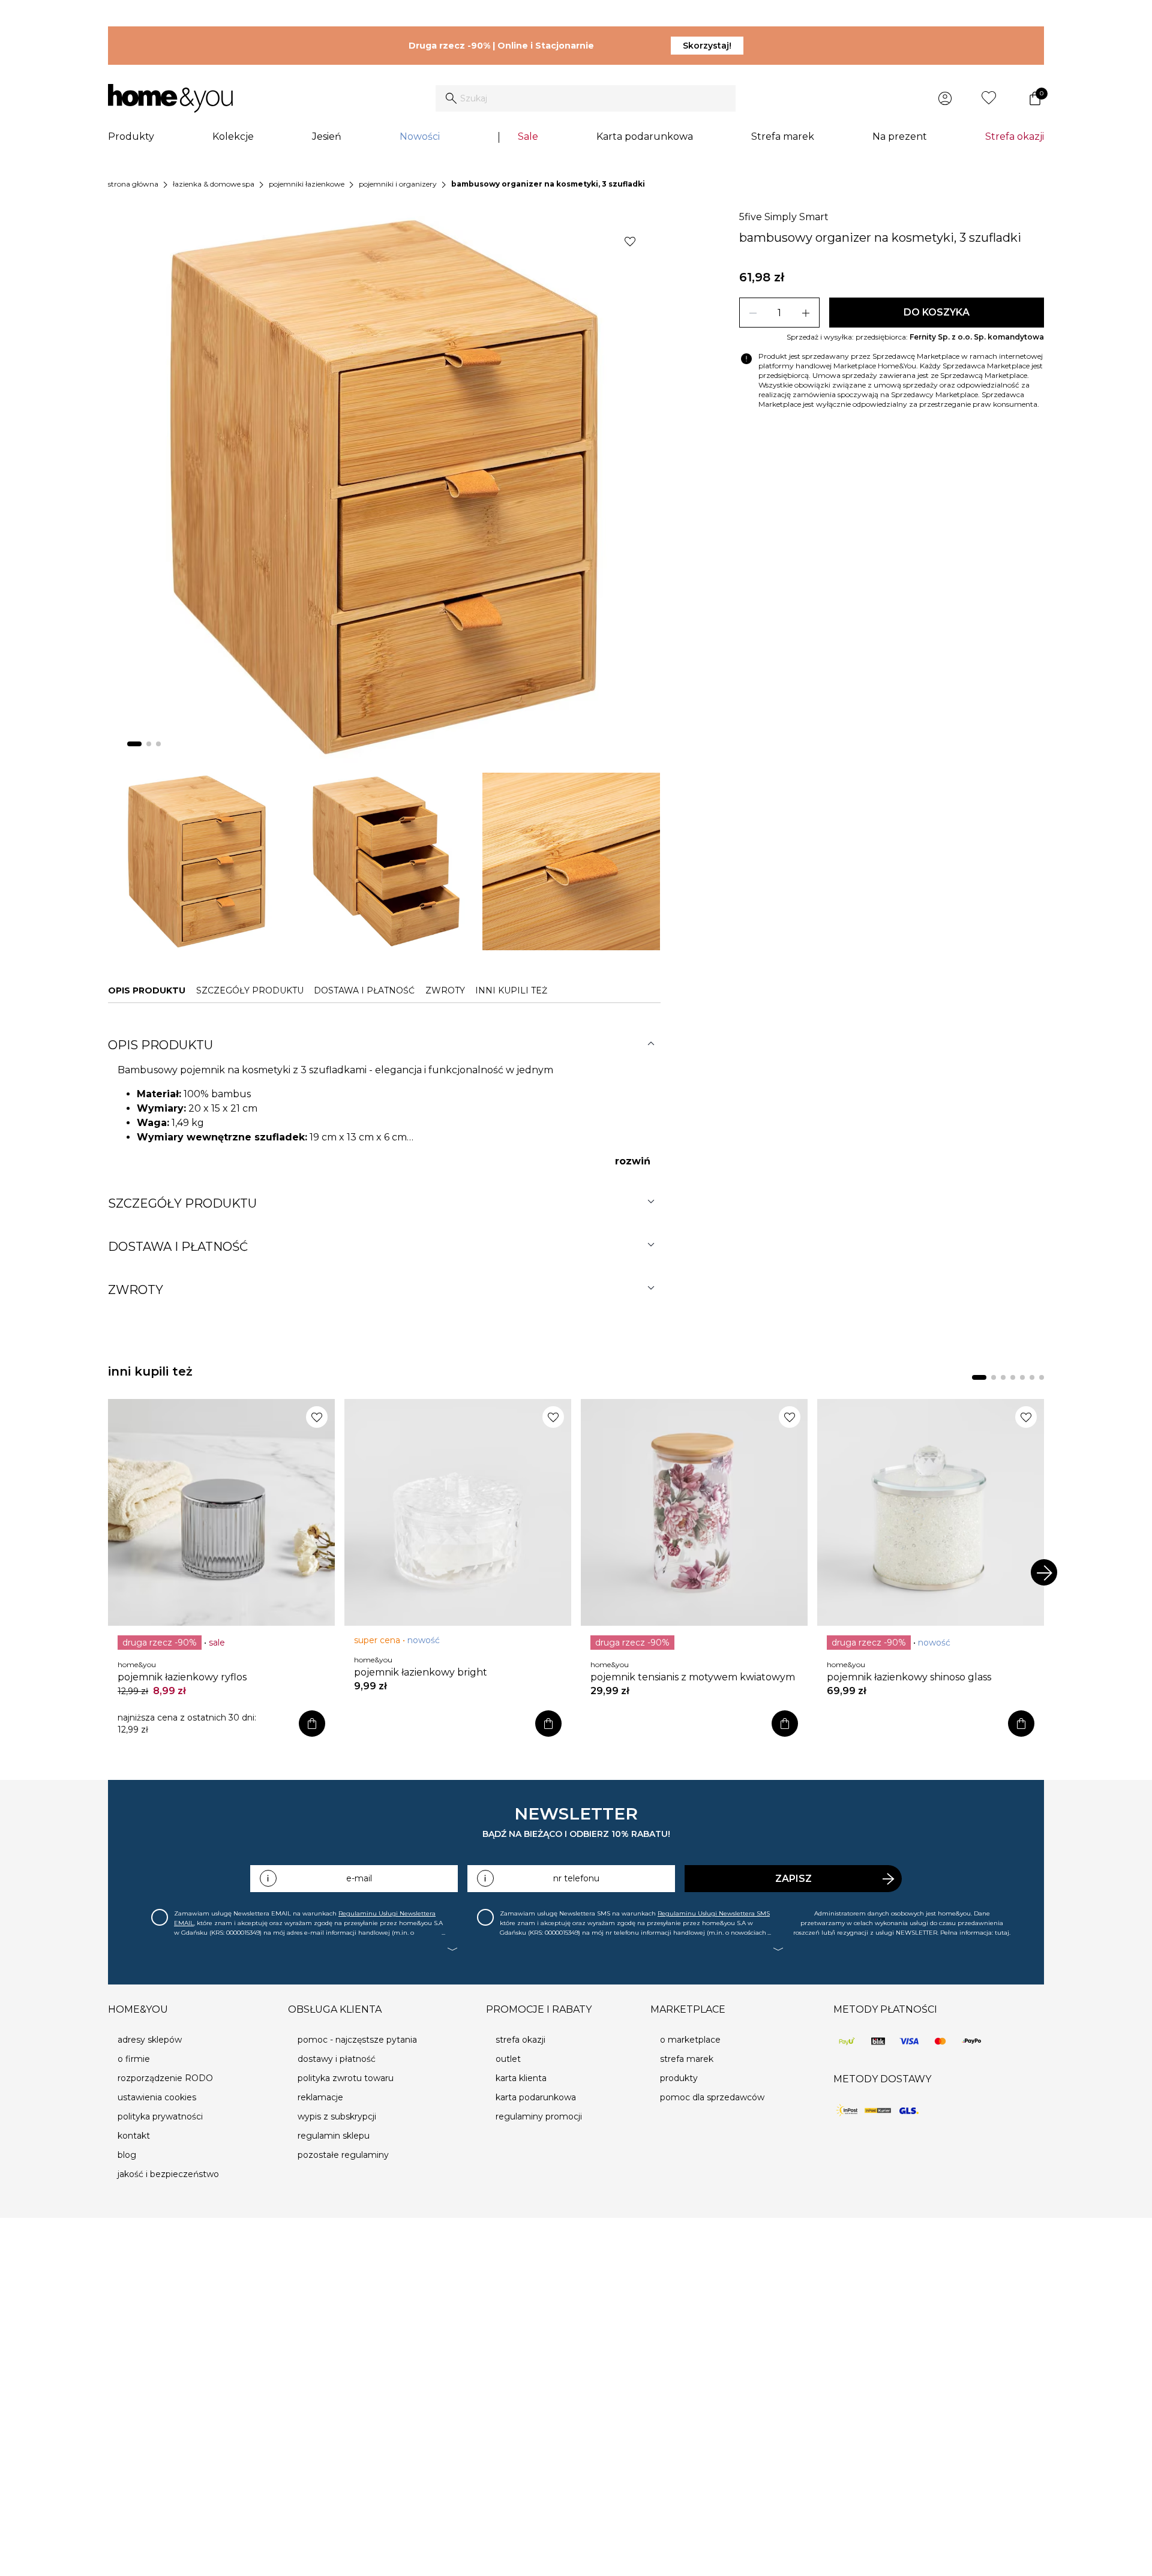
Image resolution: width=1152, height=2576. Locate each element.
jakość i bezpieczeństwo (168, 2174)
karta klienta (521, 2078)
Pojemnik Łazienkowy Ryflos (182, 1677)
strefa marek (687, 2059)
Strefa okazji (1015, 136)
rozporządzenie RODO (165, 2078)
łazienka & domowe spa (214, 184)
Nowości (420, 136)
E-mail (359, 1878)
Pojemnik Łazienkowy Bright (421, 1672)
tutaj (1002, 1933)
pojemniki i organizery (398, 184)
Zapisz (793, 1879)
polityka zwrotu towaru (346, 2078)
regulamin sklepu (334, 2136)
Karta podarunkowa (645, 136)
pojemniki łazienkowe (307, 184)
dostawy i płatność (337, 2059)
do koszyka (937, 312)
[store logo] (170, 98)
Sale (528, 136)
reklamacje (320, 2097)
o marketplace (690, 2040)
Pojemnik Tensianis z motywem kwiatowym (693, 1677)
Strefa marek (783, 136)
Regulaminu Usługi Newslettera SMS (714, 1913)
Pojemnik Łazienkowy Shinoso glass (909, 1677)
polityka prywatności (160, 2116)
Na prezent (900, 136)
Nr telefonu (576, 1878)
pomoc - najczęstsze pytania (357, 2040)
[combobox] (586, 98)
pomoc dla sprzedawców (712, 2097)
